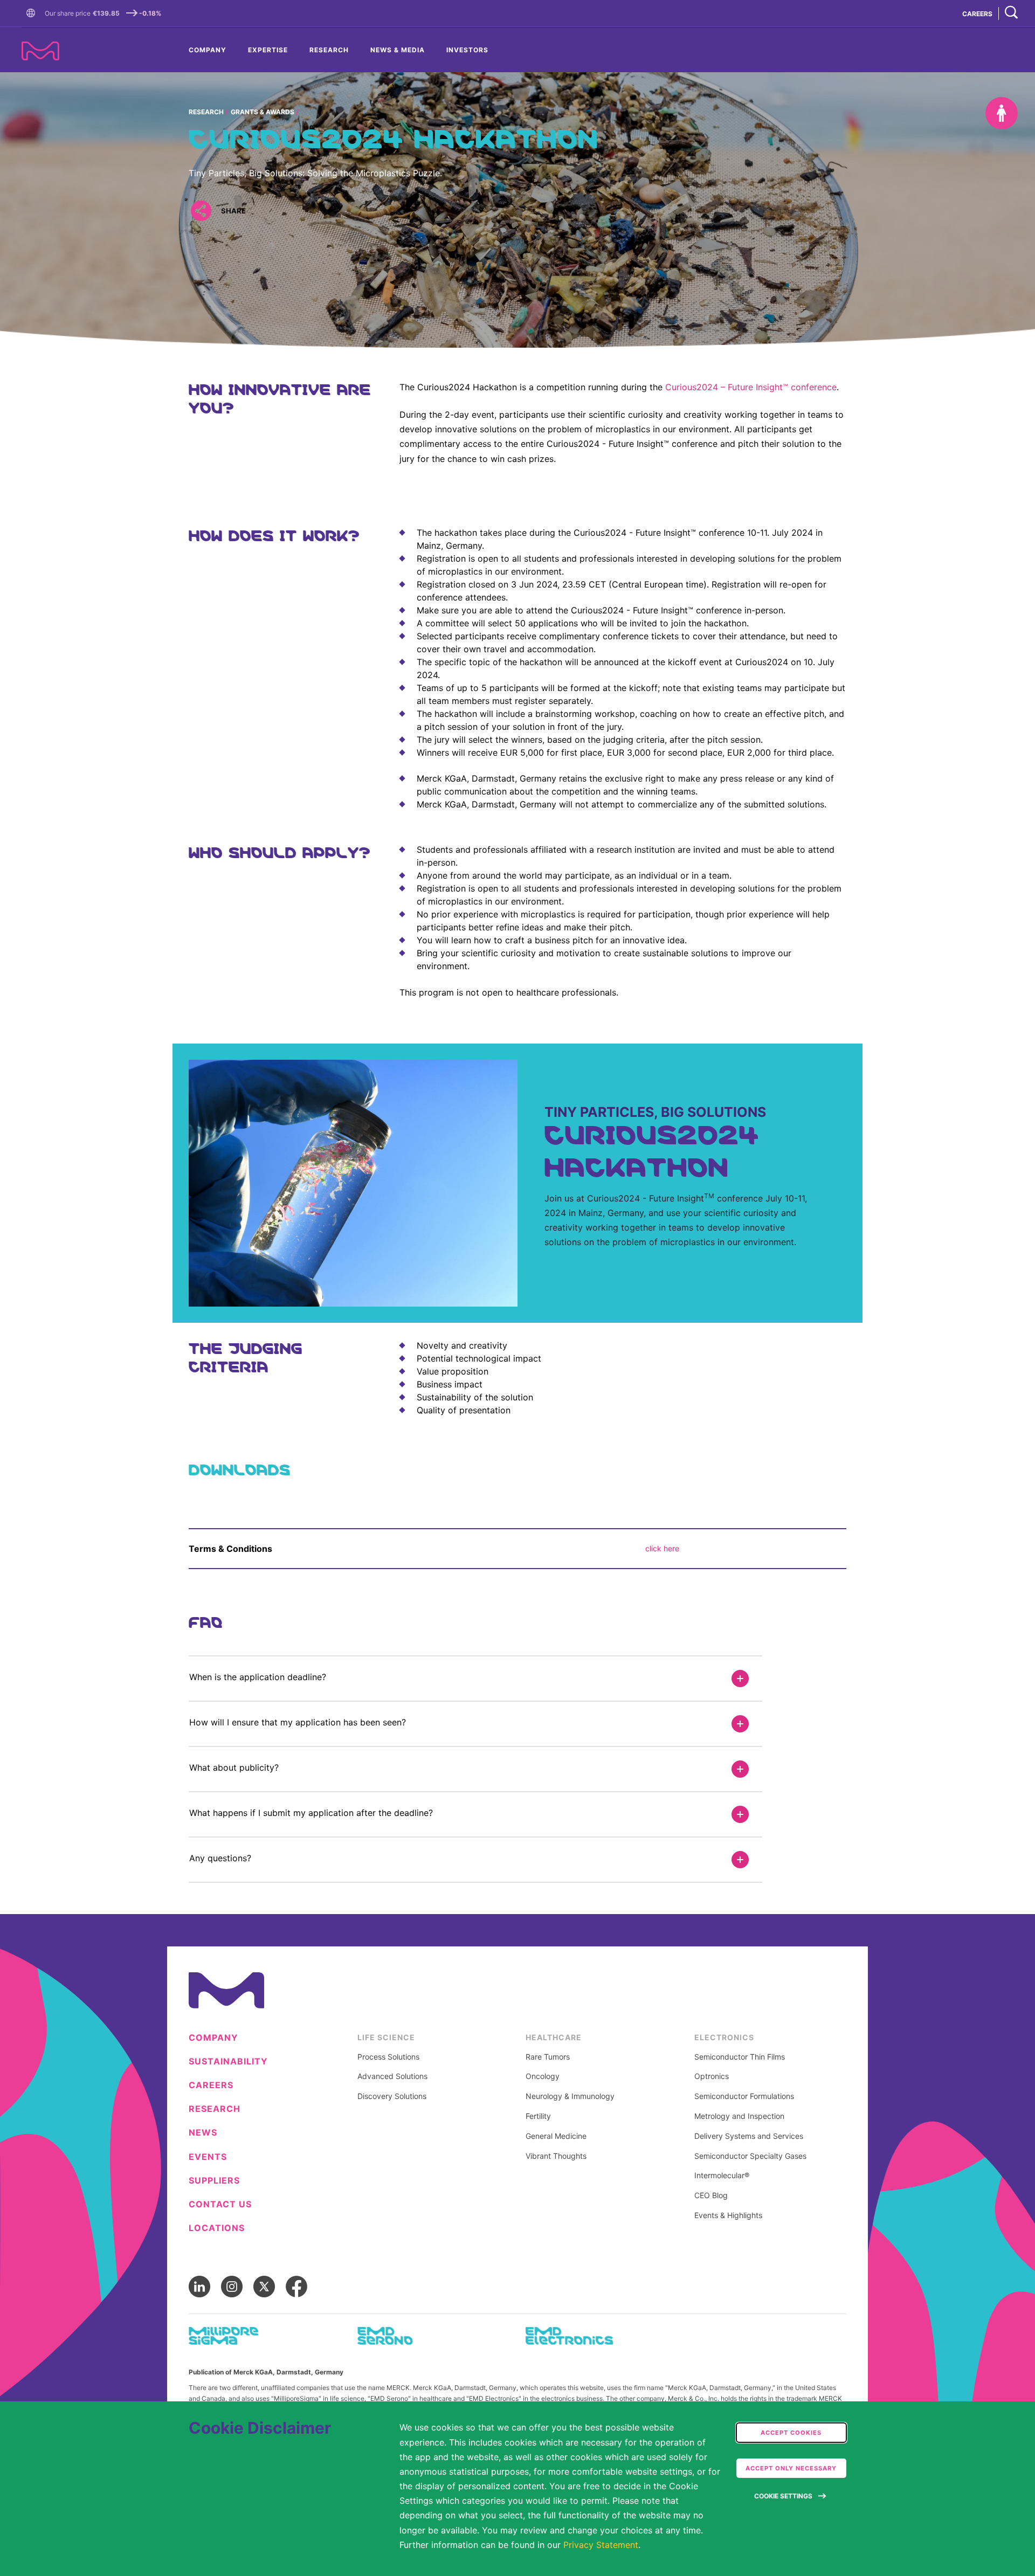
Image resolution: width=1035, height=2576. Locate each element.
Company (208, 50)
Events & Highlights (728, 2215)
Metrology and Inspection (739, 2116)
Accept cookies (791, 2433)
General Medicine (556, 2136)
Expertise (268, 50)
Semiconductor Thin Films (740, 2057)
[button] (33, 13)
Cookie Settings (783, 2496)
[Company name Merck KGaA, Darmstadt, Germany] (40, 51)
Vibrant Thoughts (556, 2156)
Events (208, 2157)
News (203, 2133)
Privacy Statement (601, 2545)
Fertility (538, 2116)
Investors (467, 50)
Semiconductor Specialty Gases (750, 2156)
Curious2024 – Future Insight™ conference (751, 387)
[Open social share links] (201, 211)
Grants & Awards (263, 112)
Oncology (543, 2076)
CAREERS (977, 14)
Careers (211, 2085)
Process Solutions (388, 2057)
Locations (217, 2228)
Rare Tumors (548, 2057)
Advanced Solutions (392, 2076)
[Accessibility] (1002, 113)
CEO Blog (711, 2195)
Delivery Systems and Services (749, 2136)
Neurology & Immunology (570, 2096)
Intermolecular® (722, 2176)
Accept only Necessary (791, 2468)
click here (663, 1548)
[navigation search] (1011, 13)
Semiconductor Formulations (744, 2096)
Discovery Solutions (392, 2096)
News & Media (398, 50)
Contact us (220, 2204)
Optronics (712, 2076)
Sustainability (228, 2062)
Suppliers (214, 2181)
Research (329, 50)
